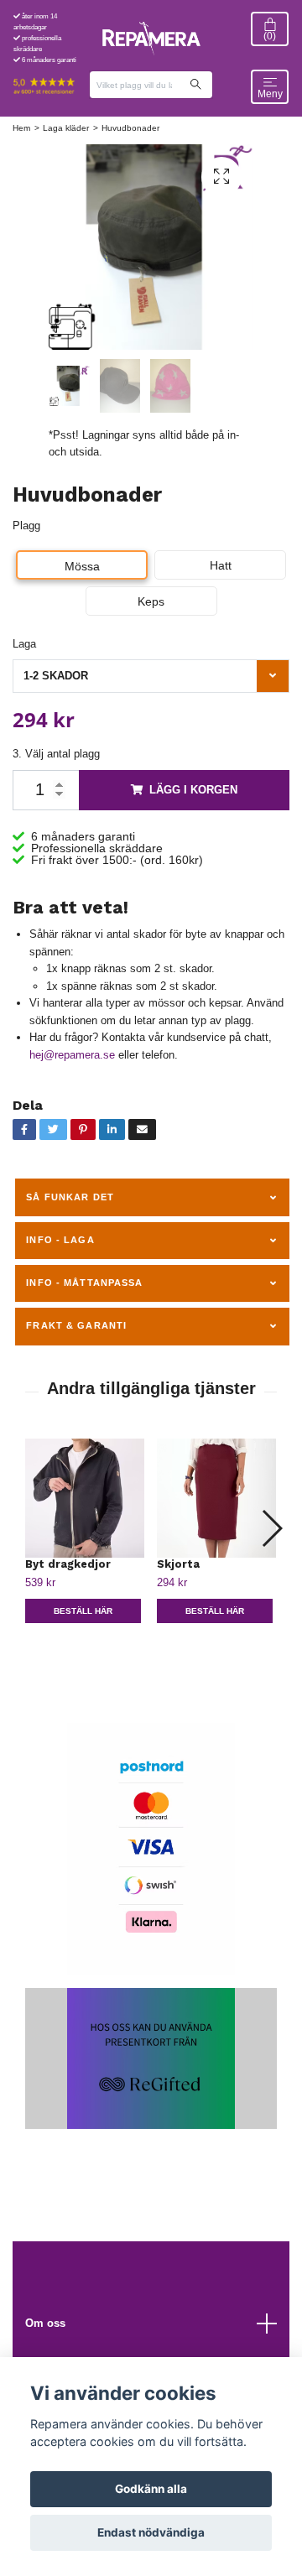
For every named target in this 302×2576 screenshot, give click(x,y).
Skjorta (178, 1564)
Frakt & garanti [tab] (76, 1325)
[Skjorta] (216, 1498)
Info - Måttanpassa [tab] (84, 1283)
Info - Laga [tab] (60, 1240)
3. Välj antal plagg (56, 754)
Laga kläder (66, 128)
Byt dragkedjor (68, 1564)
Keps (151, 601)
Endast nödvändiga (151, 2532)
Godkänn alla (151, 2489)
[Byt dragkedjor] (85, 1498)
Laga (24, 644)
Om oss (45, 2323)
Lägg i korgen (193, 790)
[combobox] (151, 676)
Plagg (26, 526)
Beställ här (83, 1611)
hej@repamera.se (72, 1055)
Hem (21, 128)
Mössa (82, 566)
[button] (271, 1528)
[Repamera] (151, 39)
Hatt (221, 565)
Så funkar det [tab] (70, 1197)
